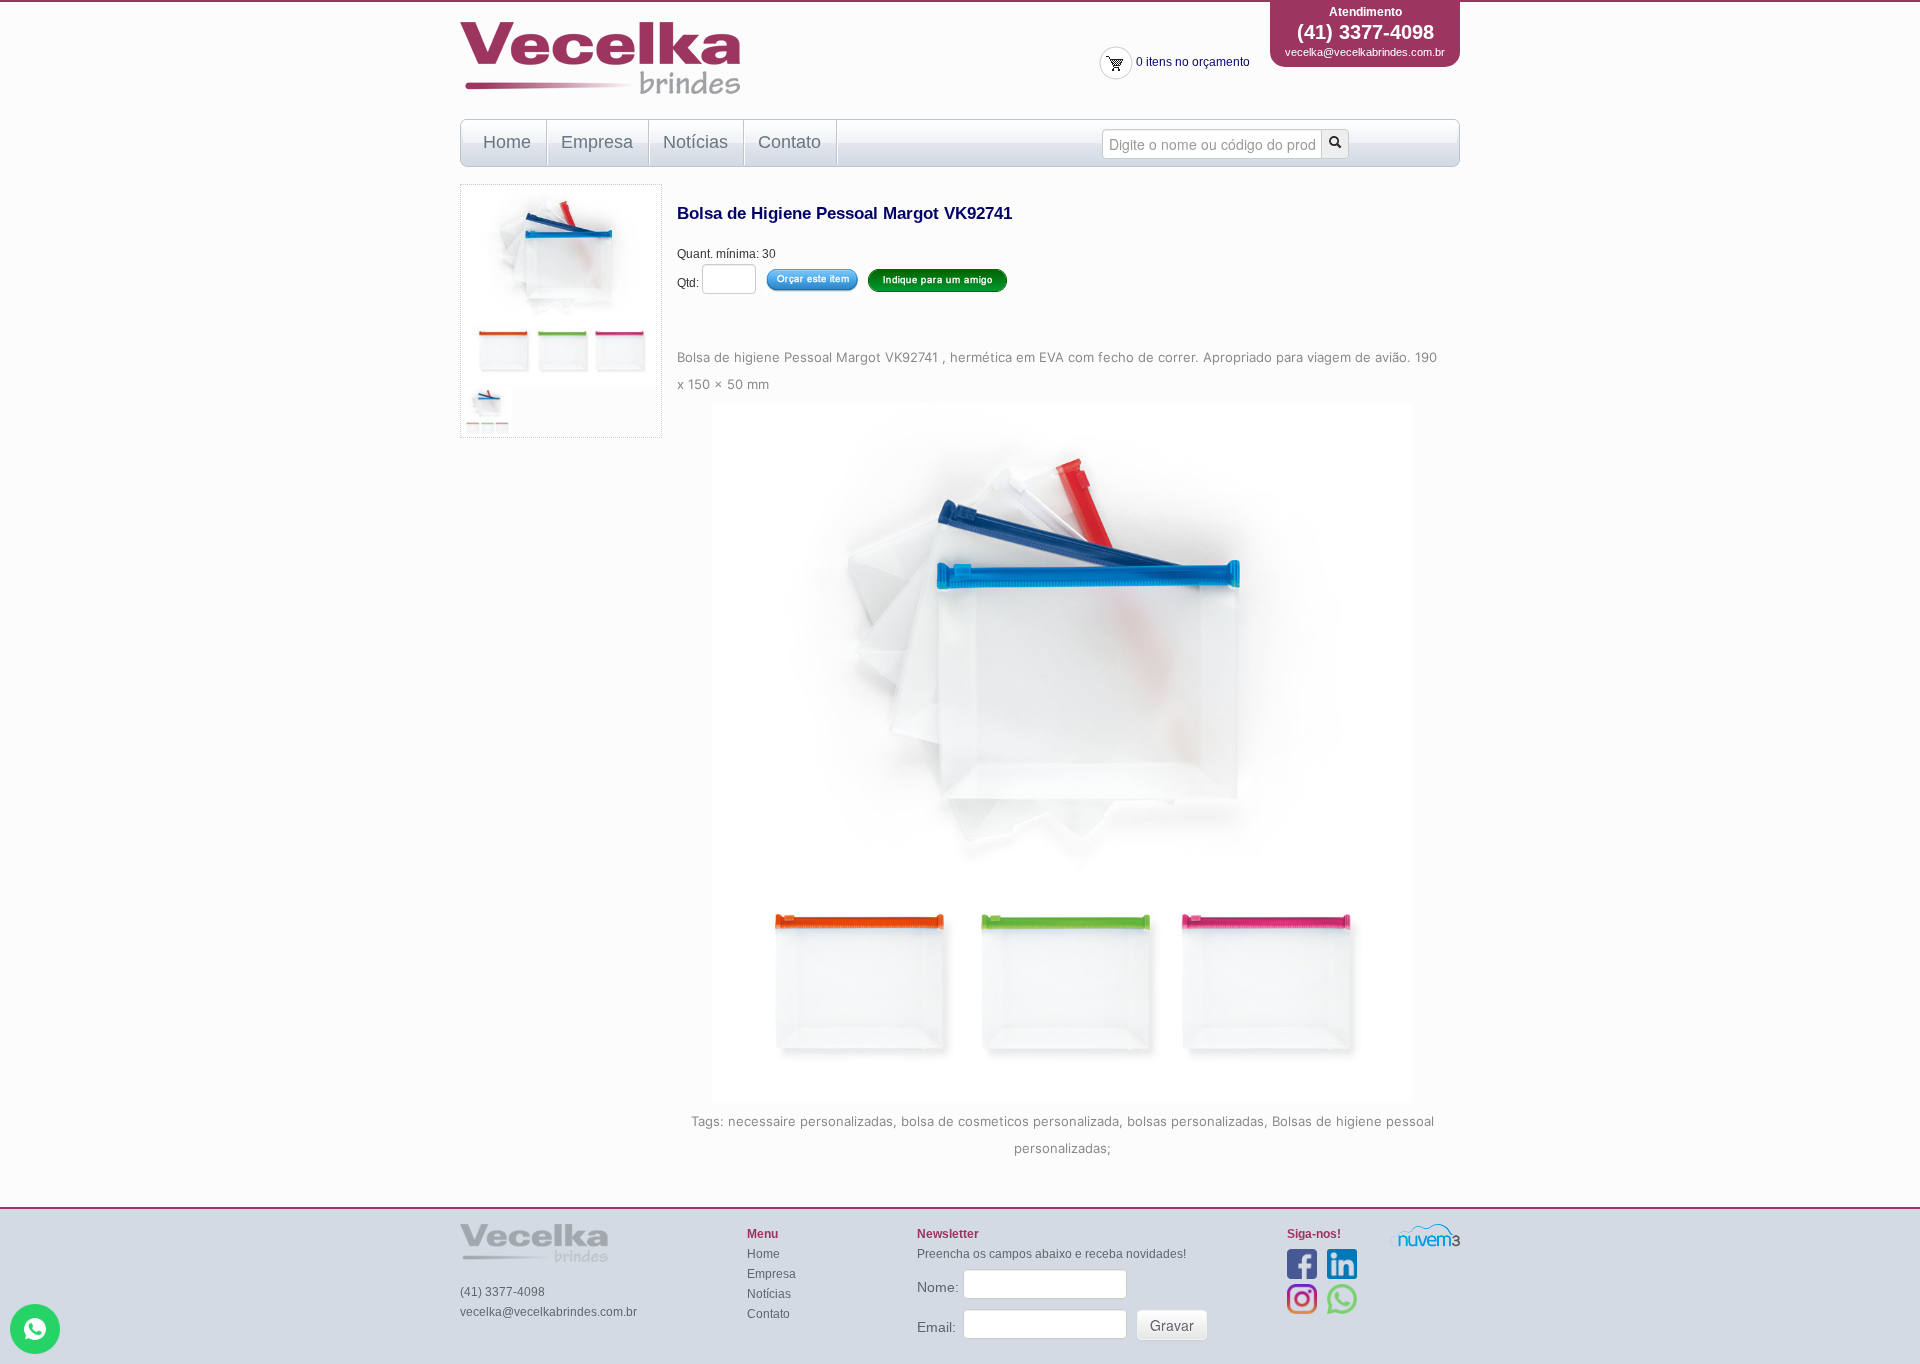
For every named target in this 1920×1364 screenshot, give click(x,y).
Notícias (695, 142)
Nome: (940, 1287)
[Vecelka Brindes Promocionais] (600, 57)
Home (507, 142)
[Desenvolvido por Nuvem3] (1425, 1235)
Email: (938, 1327)
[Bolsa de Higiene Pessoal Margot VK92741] (487, 410)
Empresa (597, 142)
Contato (789, 142)
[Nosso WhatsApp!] (35, 1328)
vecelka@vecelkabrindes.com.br (1365, 52)
